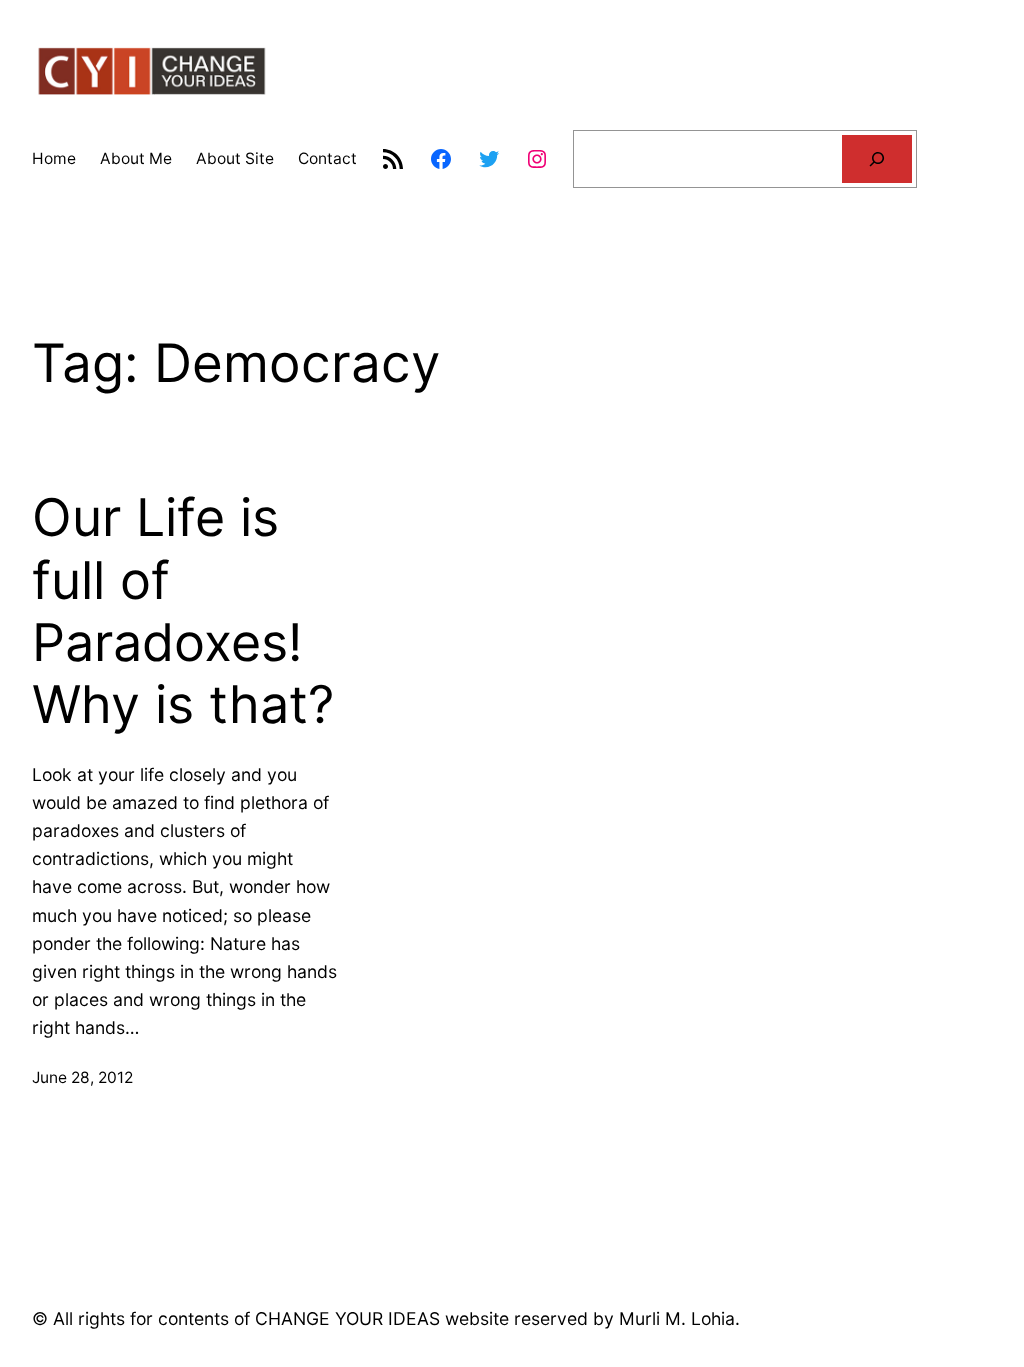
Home (54, 158)
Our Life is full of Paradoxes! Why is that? (183, 611)
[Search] (877, 159)
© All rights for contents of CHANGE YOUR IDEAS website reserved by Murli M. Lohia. (386, 1318)
